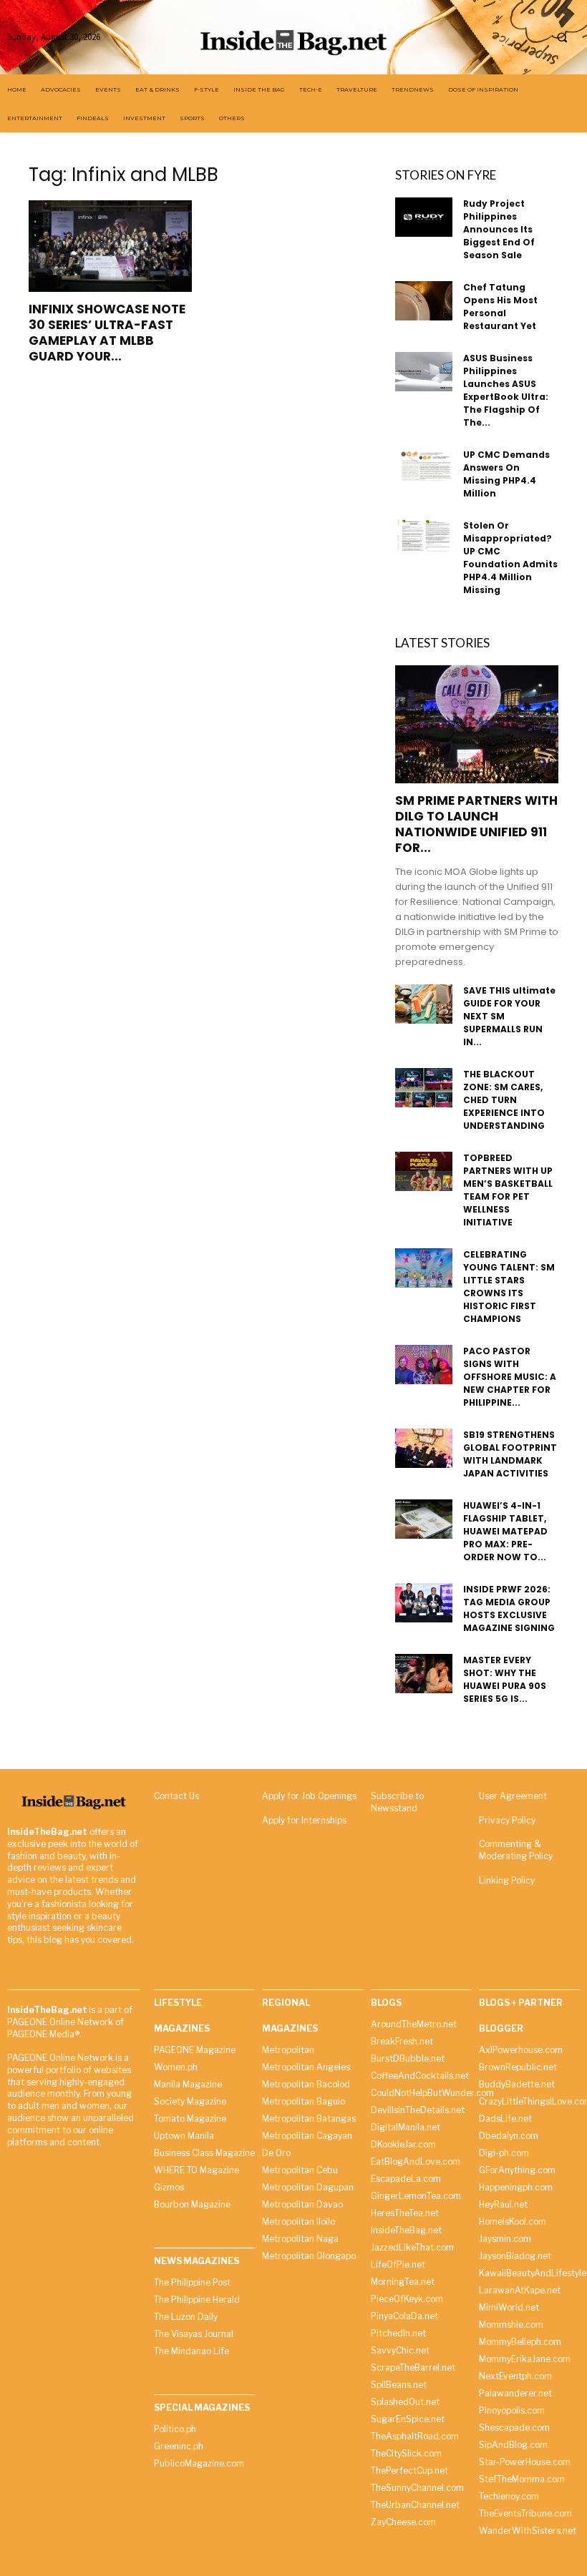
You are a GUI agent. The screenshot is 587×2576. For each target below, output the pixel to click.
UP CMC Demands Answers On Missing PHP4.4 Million (506, 474)
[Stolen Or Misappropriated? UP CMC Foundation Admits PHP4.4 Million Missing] (424, 535)
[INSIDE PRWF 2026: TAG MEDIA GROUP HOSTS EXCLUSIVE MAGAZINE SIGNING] (424, 1603)
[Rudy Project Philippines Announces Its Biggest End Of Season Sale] (424, 217)
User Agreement (513, 1796)
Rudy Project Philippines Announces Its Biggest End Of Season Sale (499, 229)
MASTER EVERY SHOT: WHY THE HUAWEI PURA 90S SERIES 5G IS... (505, 1679)
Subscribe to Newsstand (397, 1802)
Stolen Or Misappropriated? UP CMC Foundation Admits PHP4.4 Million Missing (510, 558)
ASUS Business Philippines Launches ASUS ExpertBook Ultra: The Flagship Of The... (506, 390)
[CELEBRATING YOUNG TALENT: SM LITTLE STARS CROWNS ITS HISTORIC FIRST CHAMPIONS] (424, 1268)
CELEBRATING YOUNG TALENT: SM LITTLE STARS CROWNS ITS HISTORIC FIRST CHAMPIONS (509, 1287)
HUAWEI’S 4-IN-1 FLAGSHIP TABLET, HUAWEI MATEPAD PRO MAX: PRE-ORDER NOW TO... (505, 1531)
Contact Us (176, 1796)
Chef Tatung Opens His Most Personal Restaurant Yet (500, 307)
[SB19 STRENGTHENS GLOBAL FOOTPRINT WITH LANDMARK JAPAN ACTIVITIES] (424, 1448)
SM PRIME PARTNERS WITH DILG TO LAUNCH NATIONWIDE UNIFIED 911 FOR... (476, 824)
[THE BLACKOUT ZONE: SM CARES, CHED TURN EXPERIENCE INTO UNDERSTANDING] (424, 1088)
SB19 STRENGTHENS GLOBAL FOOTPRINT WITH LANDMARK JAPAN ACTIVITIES (510, 1454)
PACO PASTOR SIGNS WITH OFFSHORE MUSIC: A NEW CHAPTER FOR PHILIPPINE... (510, 1377)
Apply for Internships (304, 1820)
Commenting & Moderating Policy (516, 1850)
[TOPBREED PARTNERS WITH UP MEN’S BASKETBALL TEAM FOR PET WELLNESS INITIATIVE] (424, 1171)
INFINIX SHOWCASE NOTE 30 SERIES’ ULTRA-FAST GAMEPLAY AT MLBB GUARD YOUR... (107, 333)
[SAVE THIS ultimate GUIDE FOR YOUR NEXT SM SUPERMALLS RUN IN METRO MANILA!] (424, 1004)
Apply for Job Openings (309, 1796)
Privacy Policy (507, 1820)
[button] (562, 37)
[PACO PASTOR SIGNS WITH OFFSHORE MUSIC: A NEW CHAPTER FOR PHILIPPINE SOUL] (424, 1365)
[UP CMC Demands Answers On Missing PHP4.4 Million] (424, 465)
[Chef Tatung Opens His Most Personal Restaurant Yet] (424, 301)
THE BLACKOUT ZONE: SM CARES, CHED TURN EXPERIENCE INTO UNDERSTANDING (504, 1100)
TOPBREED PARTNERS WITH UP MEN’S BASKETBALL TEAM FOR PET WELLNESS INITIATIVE (508, 1190)
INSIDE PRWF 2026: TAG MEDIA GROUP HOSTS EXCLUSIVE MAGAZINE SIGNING (509, 1608)
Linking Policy (507, 1880)
